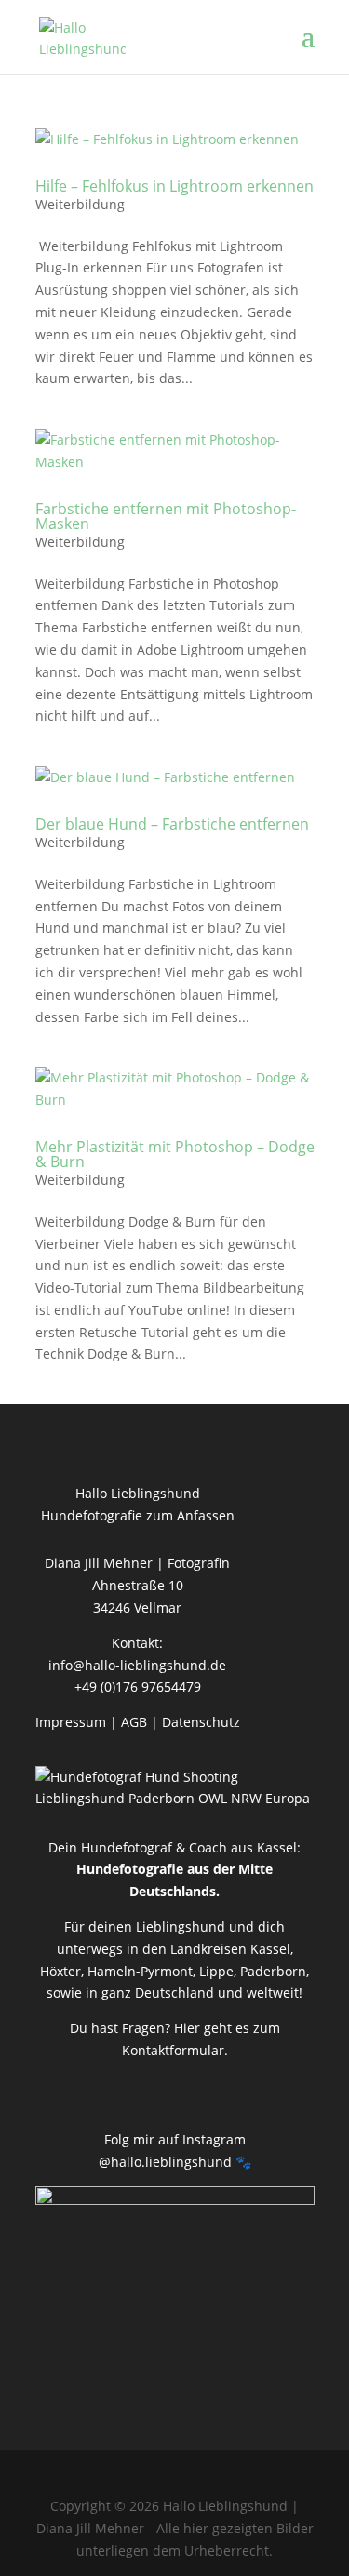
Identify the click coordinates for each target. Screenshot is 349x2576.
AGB (134, 1722)
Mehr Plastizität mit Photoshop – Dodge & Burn (175, 1154)
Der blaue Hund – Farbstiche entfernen (172, 824)
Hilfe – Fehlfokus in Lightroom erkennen (174, 186)
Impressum (71, 1722)
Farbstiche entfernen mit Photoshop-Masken (166, 516)
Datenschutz (201, 1722)
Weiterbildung (80, 204)
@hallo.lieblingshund (165, 2162)
